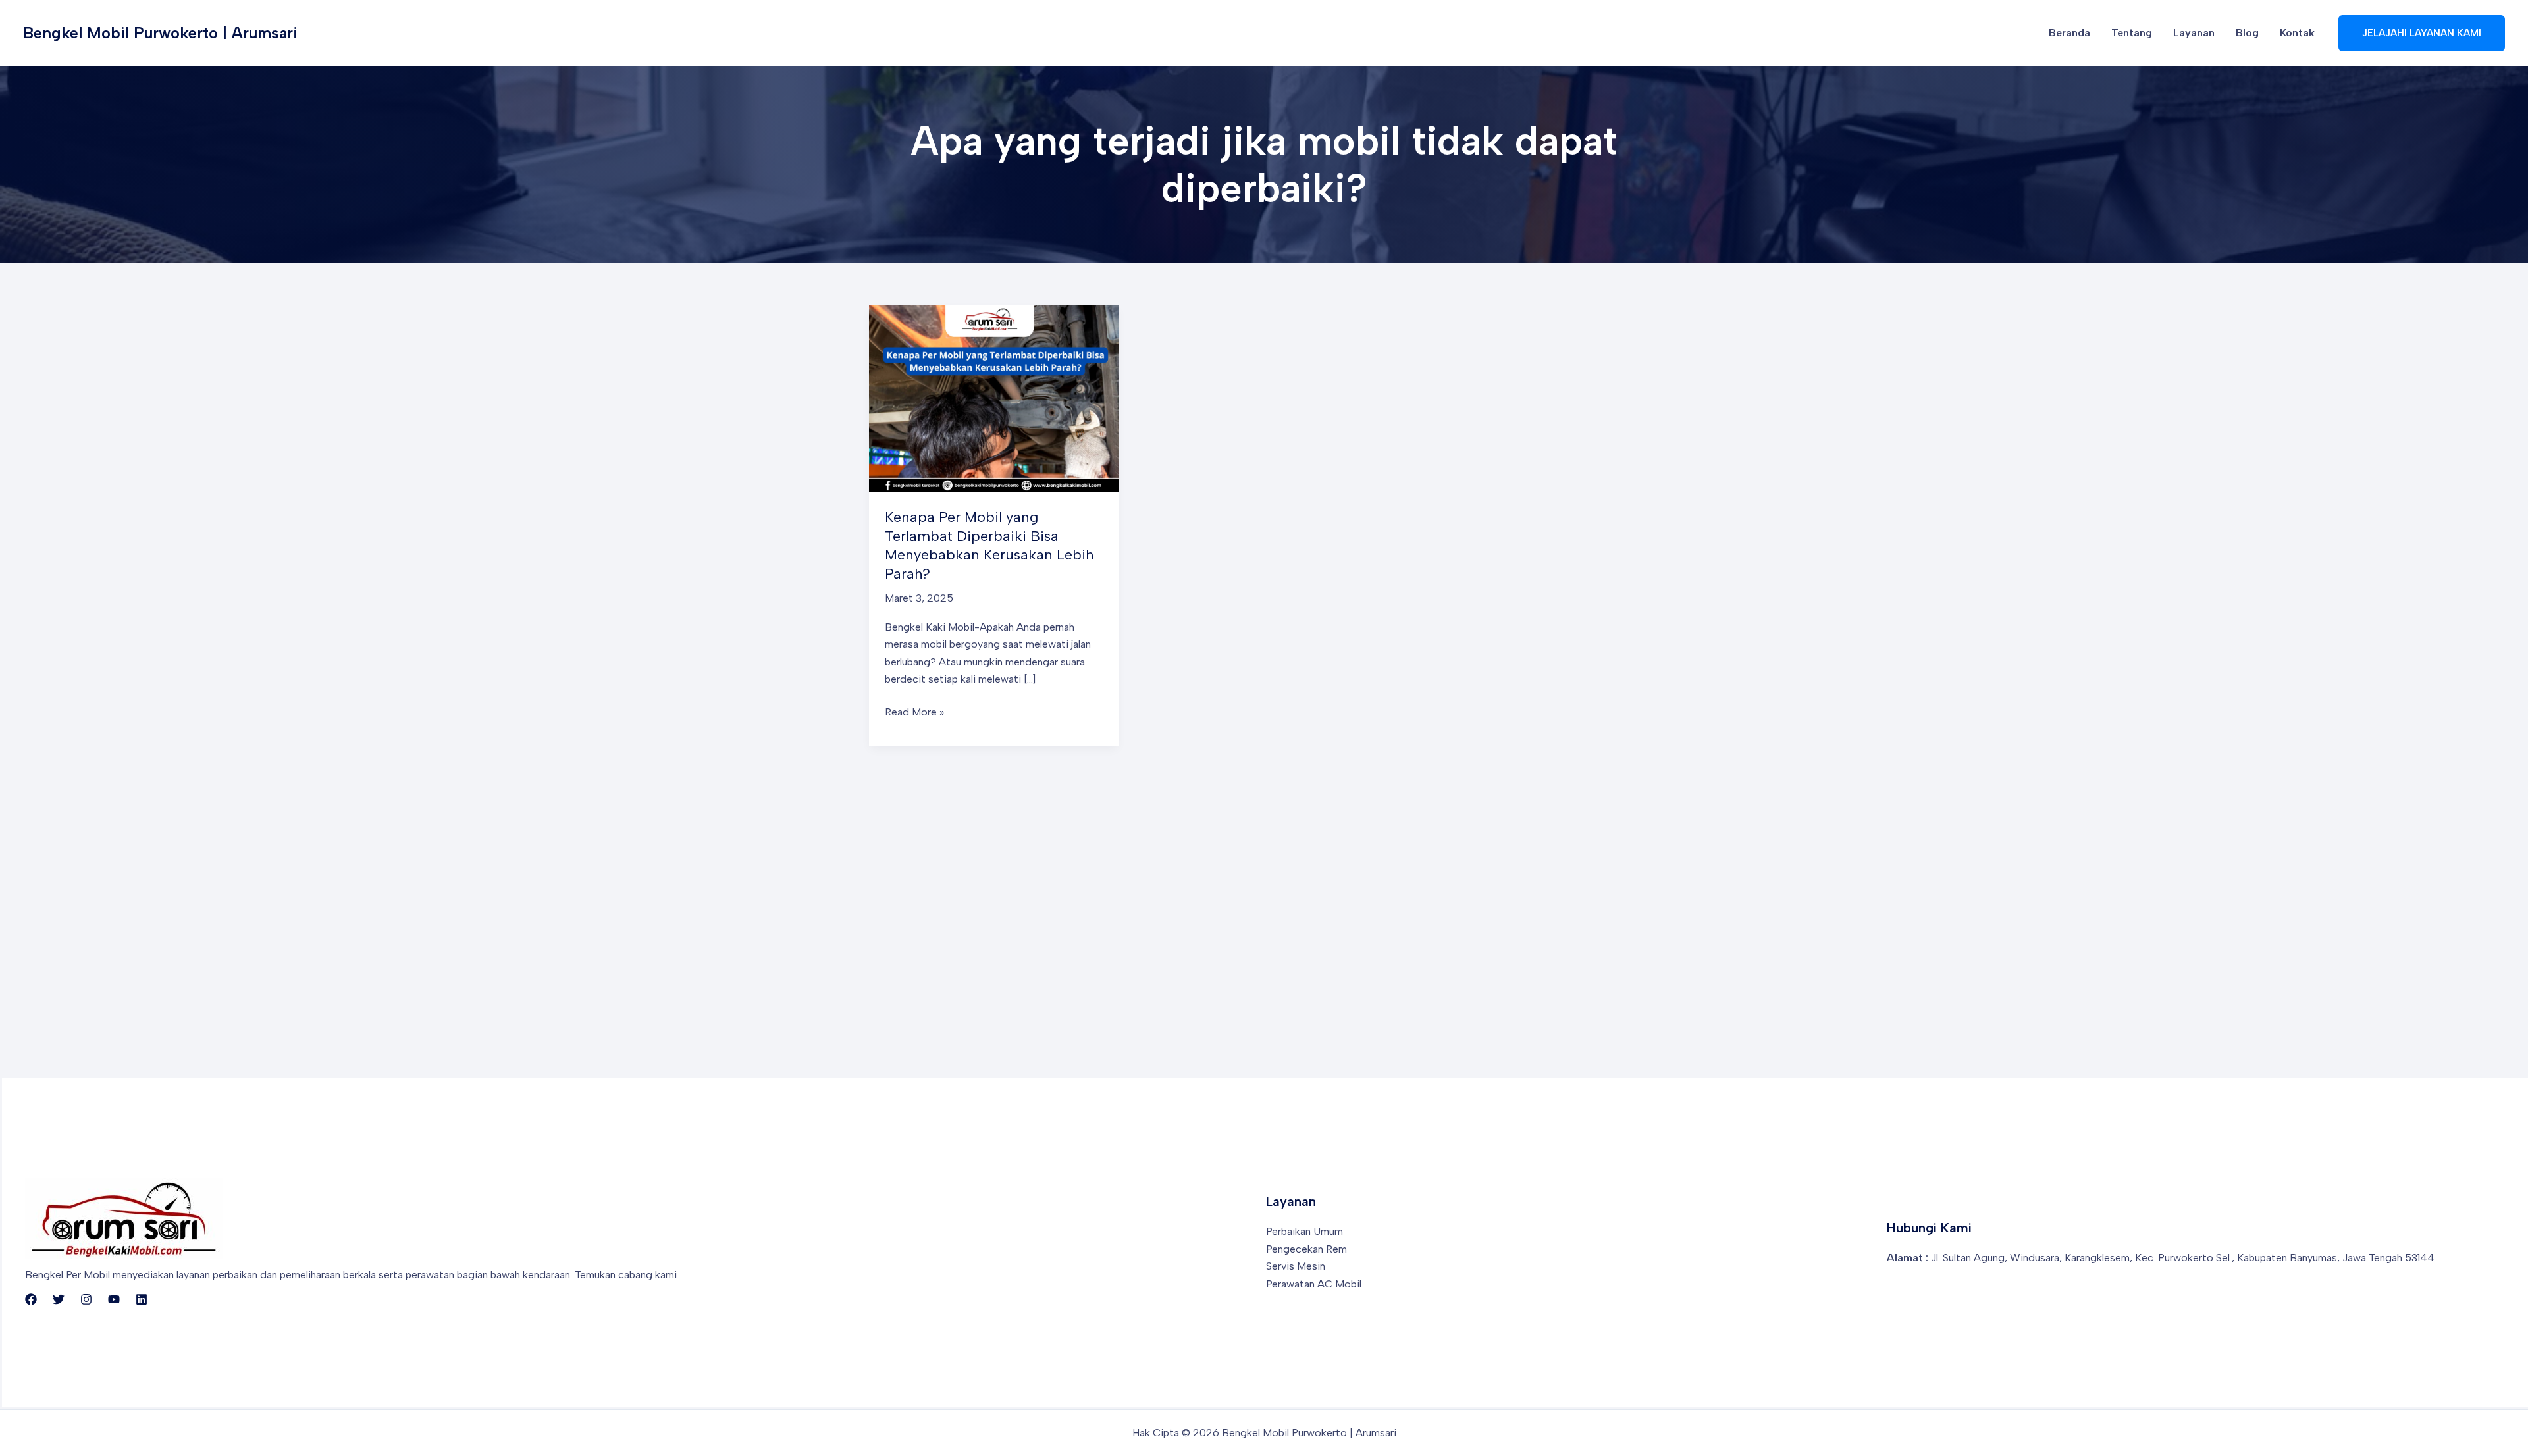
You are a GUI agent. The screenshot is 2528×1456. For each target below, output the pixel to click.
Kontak (2297, 33)
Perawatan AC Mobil (1314, 1284)
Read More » (914, 713)
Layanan (2194, 33)
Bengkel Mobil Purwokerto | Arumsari (160, 33)
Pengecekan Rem (1306, 1249)
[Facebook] (31, 1299)
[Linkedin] (142, 1299)
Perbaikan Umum (1304, 1231)
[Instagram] (86, 1299)
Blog (2247, 33)
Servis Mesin (1296, 1266)
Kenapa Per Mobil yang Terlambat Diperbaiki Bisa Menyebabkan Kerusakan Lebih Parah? (989, 545)
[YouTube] (114, 1299)
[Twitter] (59, 1299)
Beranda (2069, 33)
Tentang (2132, 33)
